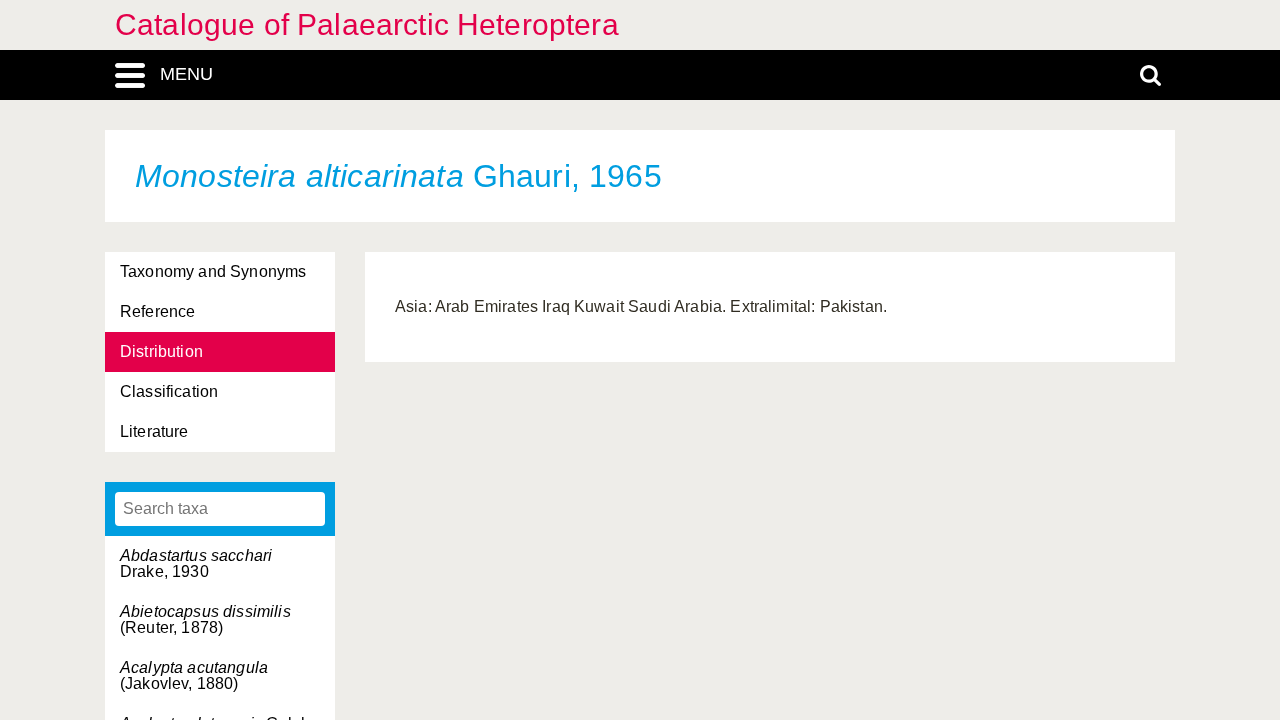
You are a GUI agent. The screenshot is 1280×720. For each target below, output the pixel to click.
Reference (157, 311)
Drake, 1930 (196, 563)
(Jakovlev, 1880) (194, 675)
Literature (154, 431)
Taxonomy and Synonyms (213, 271)
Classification (169, 391)
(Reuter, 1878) (205, 619)
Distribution (161, 351)
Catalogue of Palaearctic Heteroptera (367, 24)
